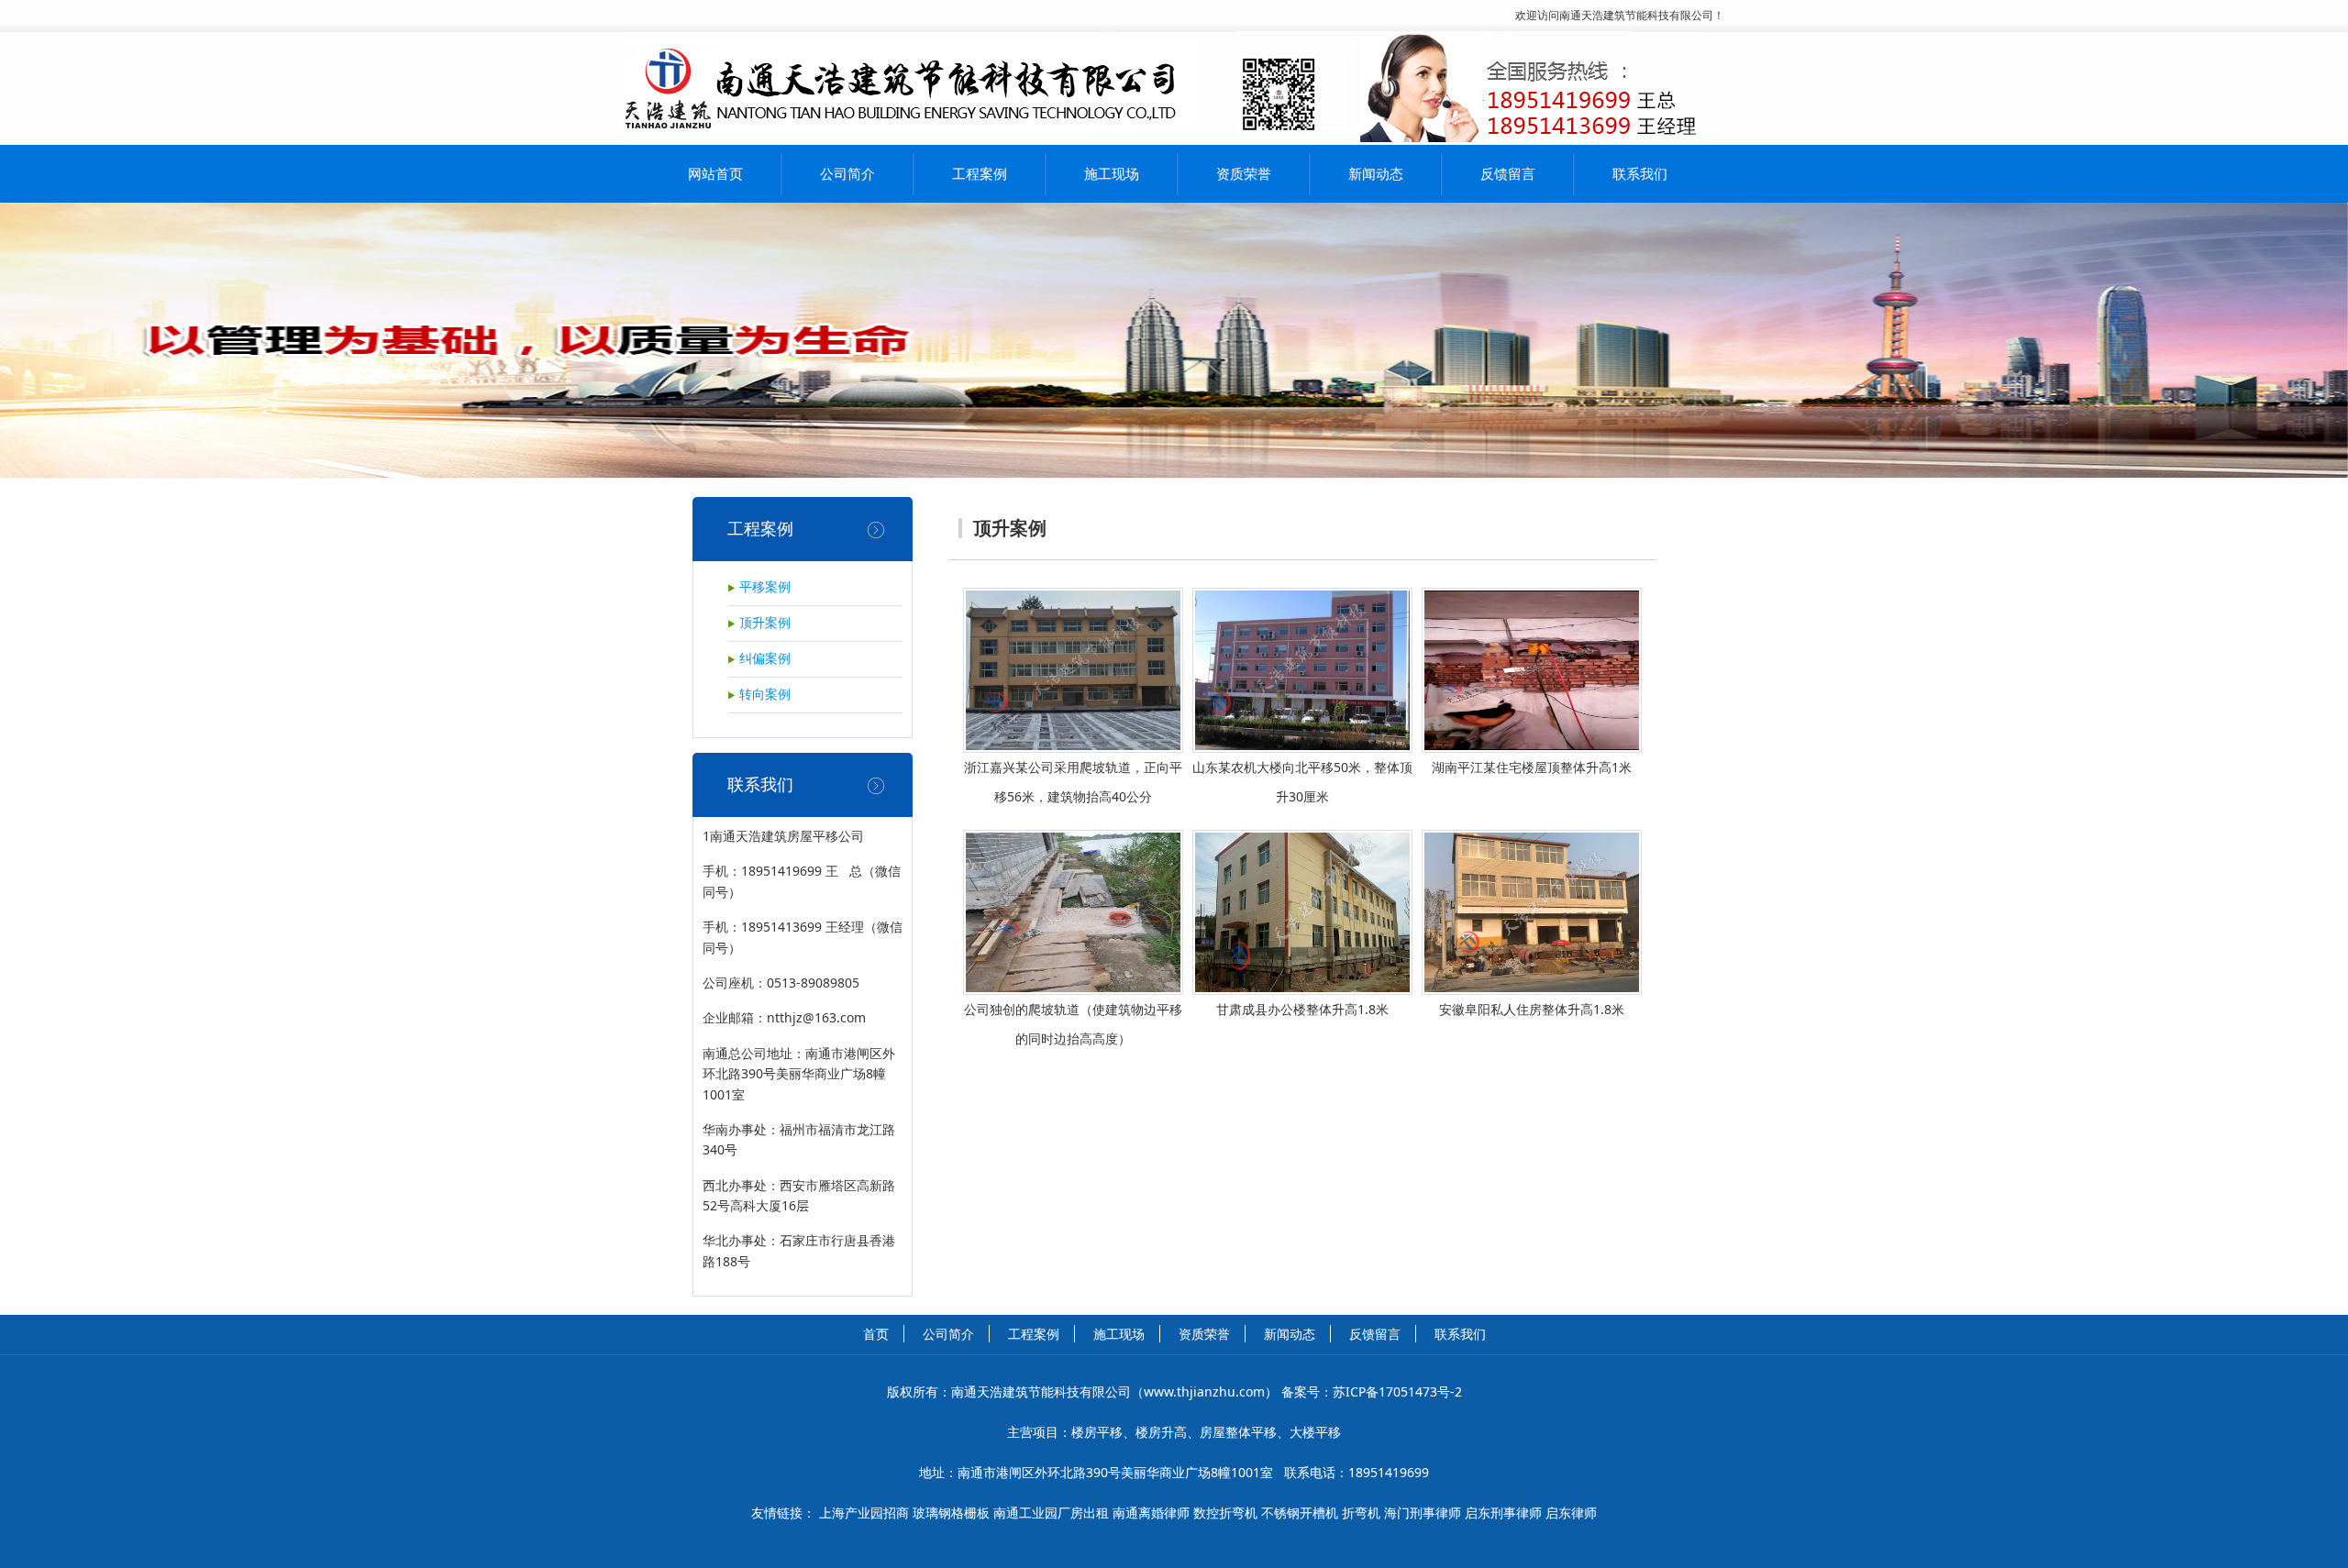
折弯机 (1361, 1513)
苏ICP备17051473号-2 (1397, 1391)
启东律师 (1571, 1513)
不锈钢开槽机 (1300, 1513)
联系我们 (1640, 173)
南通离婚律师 (1151, 1513)
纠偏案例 (765, 659)
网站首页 (715, 173)
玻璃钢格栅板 (951, 1513)
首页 (876, 1334)
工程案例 (980, 173)
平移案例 (765, 587)
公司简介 (847, 173)
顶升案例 (765, 623)
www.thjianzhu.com (1204, 1391)
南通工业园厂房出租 (1051, 1513)
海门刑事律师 (1423, 1513)
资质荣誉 (1244, 173)
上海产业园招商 (864, 1513)
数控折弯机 (1225, 1513)
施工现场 (1112, 173)
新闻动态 (1376, 173)
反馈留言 (1508, 173)
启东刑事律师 (1503, 1513)
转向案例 (765, 695)
